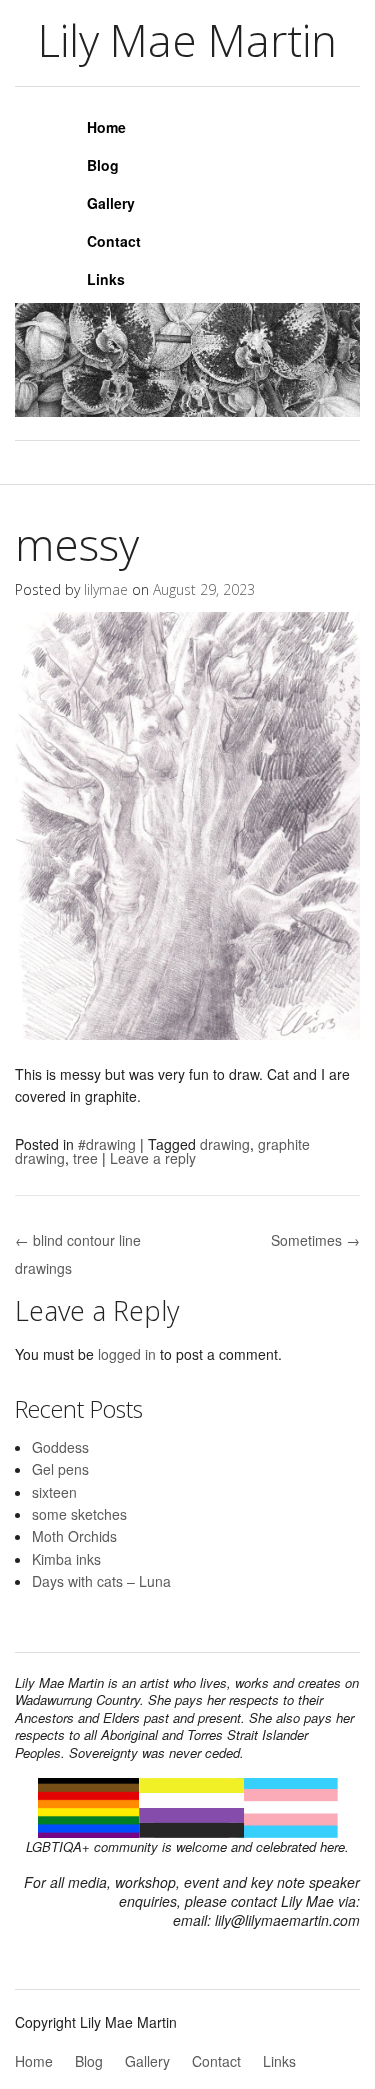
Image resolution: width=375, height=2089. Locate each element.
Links (106, 279)
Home (106, 127)
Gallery (111, 203)
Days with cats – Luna (101, 1581)
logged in (127, 1354)
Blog (103, 165)
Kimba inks (66, 1559)
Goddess (60, 1447)
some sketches (79, 1514)
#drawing (107, 1144)
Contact (114, 241)
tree (85, 1158)
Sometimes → (315, 1240)
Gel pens (60, 1469)
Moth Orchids (74, 1536)
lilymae (106, 589)
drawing (225, 1144)
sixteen (54, 1492)
